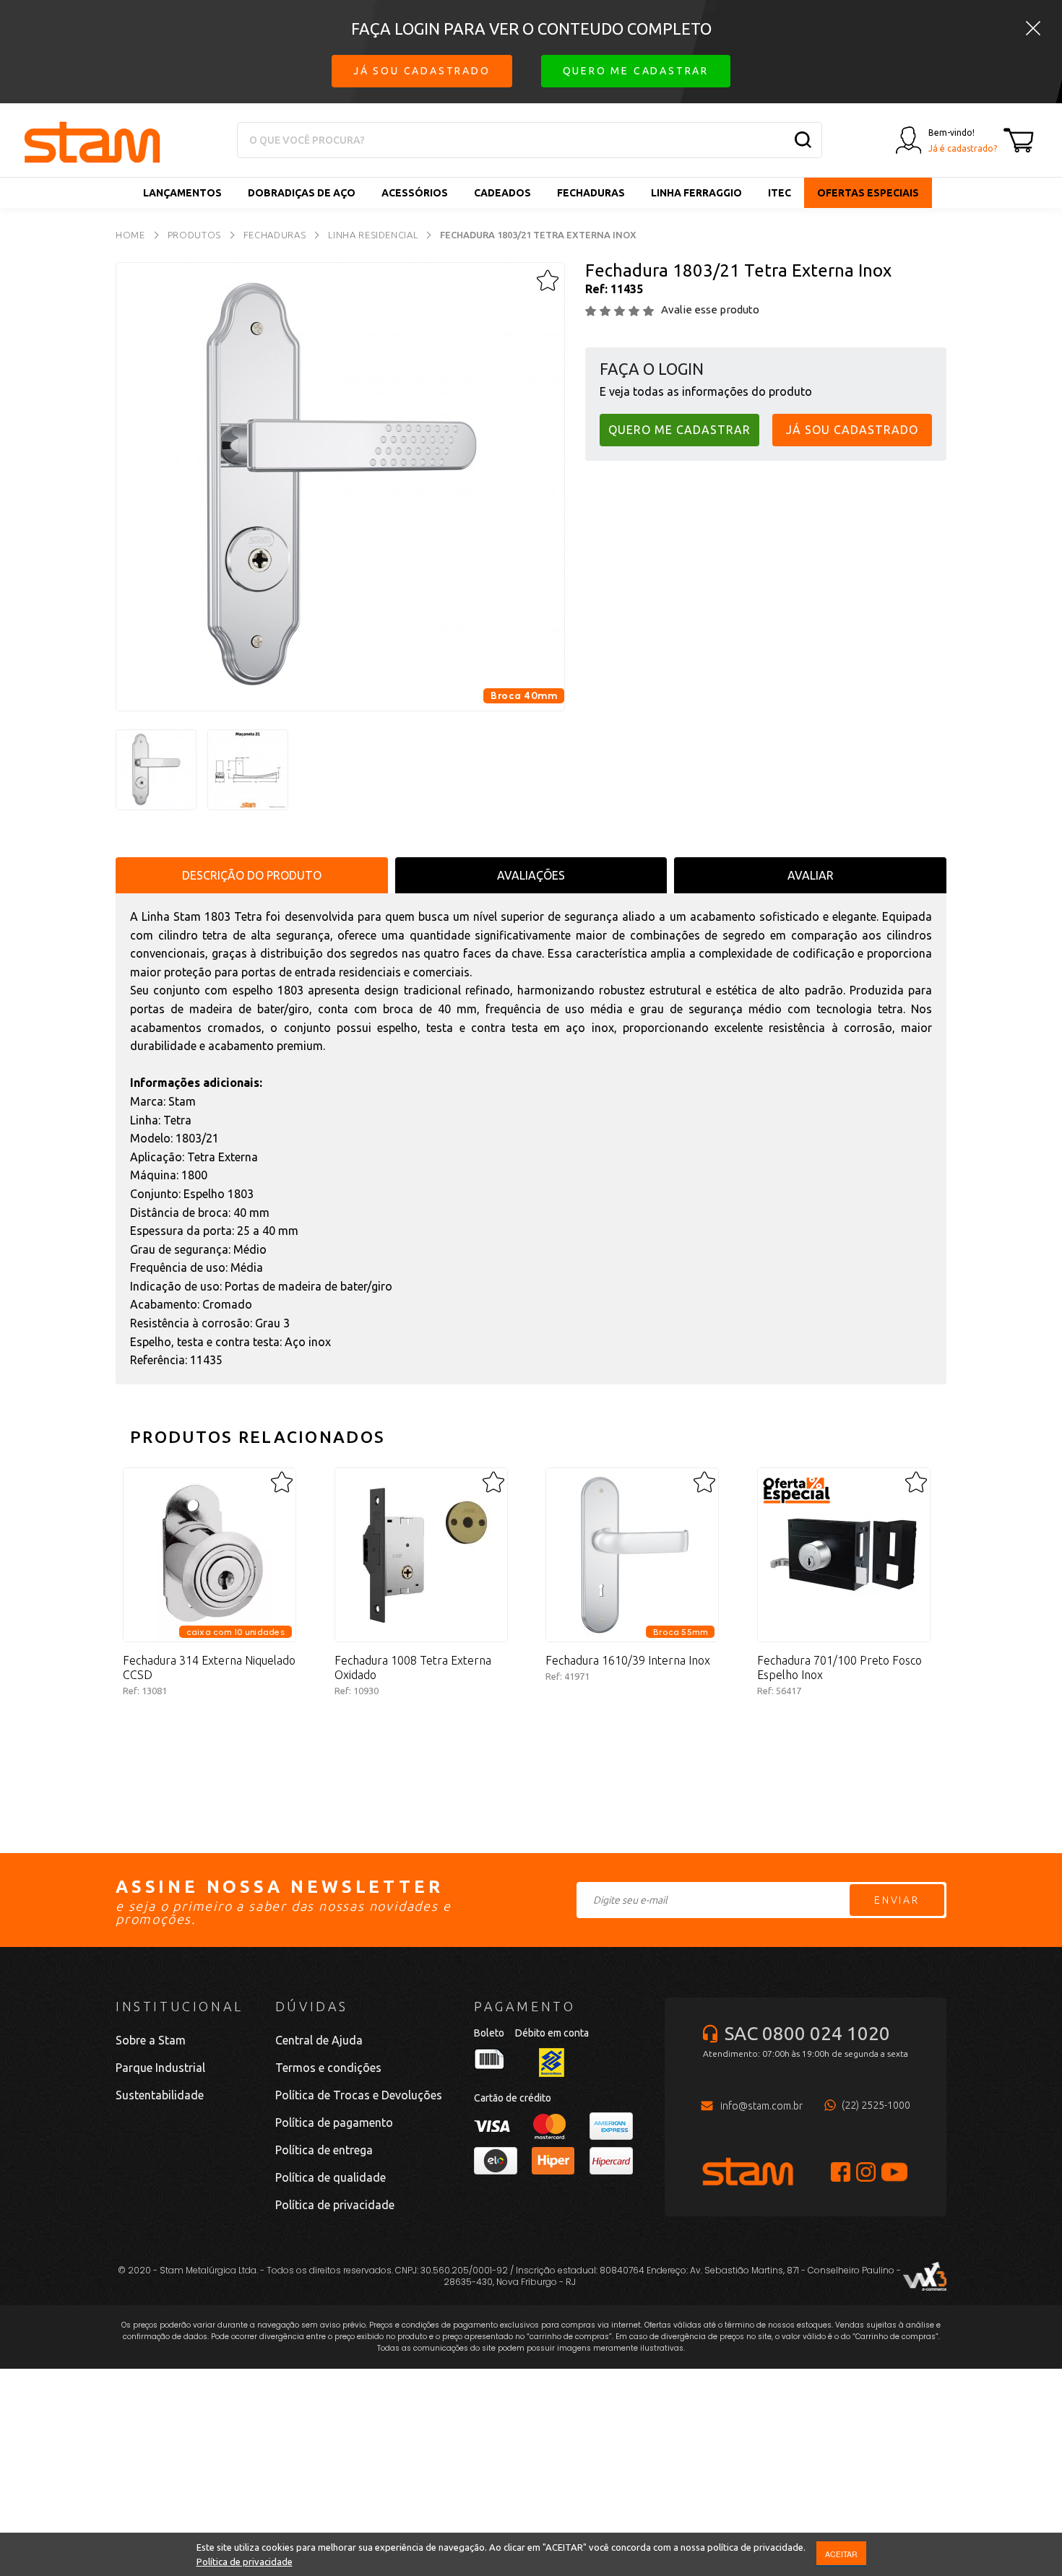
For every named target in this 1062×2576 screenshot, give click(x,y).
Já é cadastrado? (963, 148)
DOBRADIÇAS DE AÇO (302, 193)
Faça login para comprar (210, 1740)
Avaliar (811, 875)
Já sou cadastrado (422, 71)
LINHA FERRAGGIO (696, 193)
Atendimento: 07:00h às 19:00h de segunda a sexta (806, 2054)
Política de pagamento (334, 2122)
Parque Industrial (160, 2068)
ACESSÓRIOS (415, 193)
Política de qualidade (331, 2177)
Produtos (194, 235)
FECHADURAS (591, 193)
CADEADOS (502, 193)
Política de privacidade (245, 2562)
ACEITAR (841, 2554)
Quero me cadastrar (636, 71)
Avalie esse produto (710, 309)
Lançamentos (182, 193)
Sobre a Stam (151, 2040)
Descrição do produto (252, 875)
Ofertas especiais (868, 193)
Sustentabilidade (160, 2095)
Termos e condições (328, 2068)
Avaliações (531, 875)
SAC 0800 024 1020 (807, 2033)
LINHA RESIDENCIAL (373, 235)
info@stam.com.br (761, 2106)
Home (130, 235)
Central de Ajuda (319, 2040)
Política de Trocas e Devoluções (359, 2095)
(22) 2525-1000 (876, 2105)
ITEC (780, 193)
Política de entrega (324, 2150)
